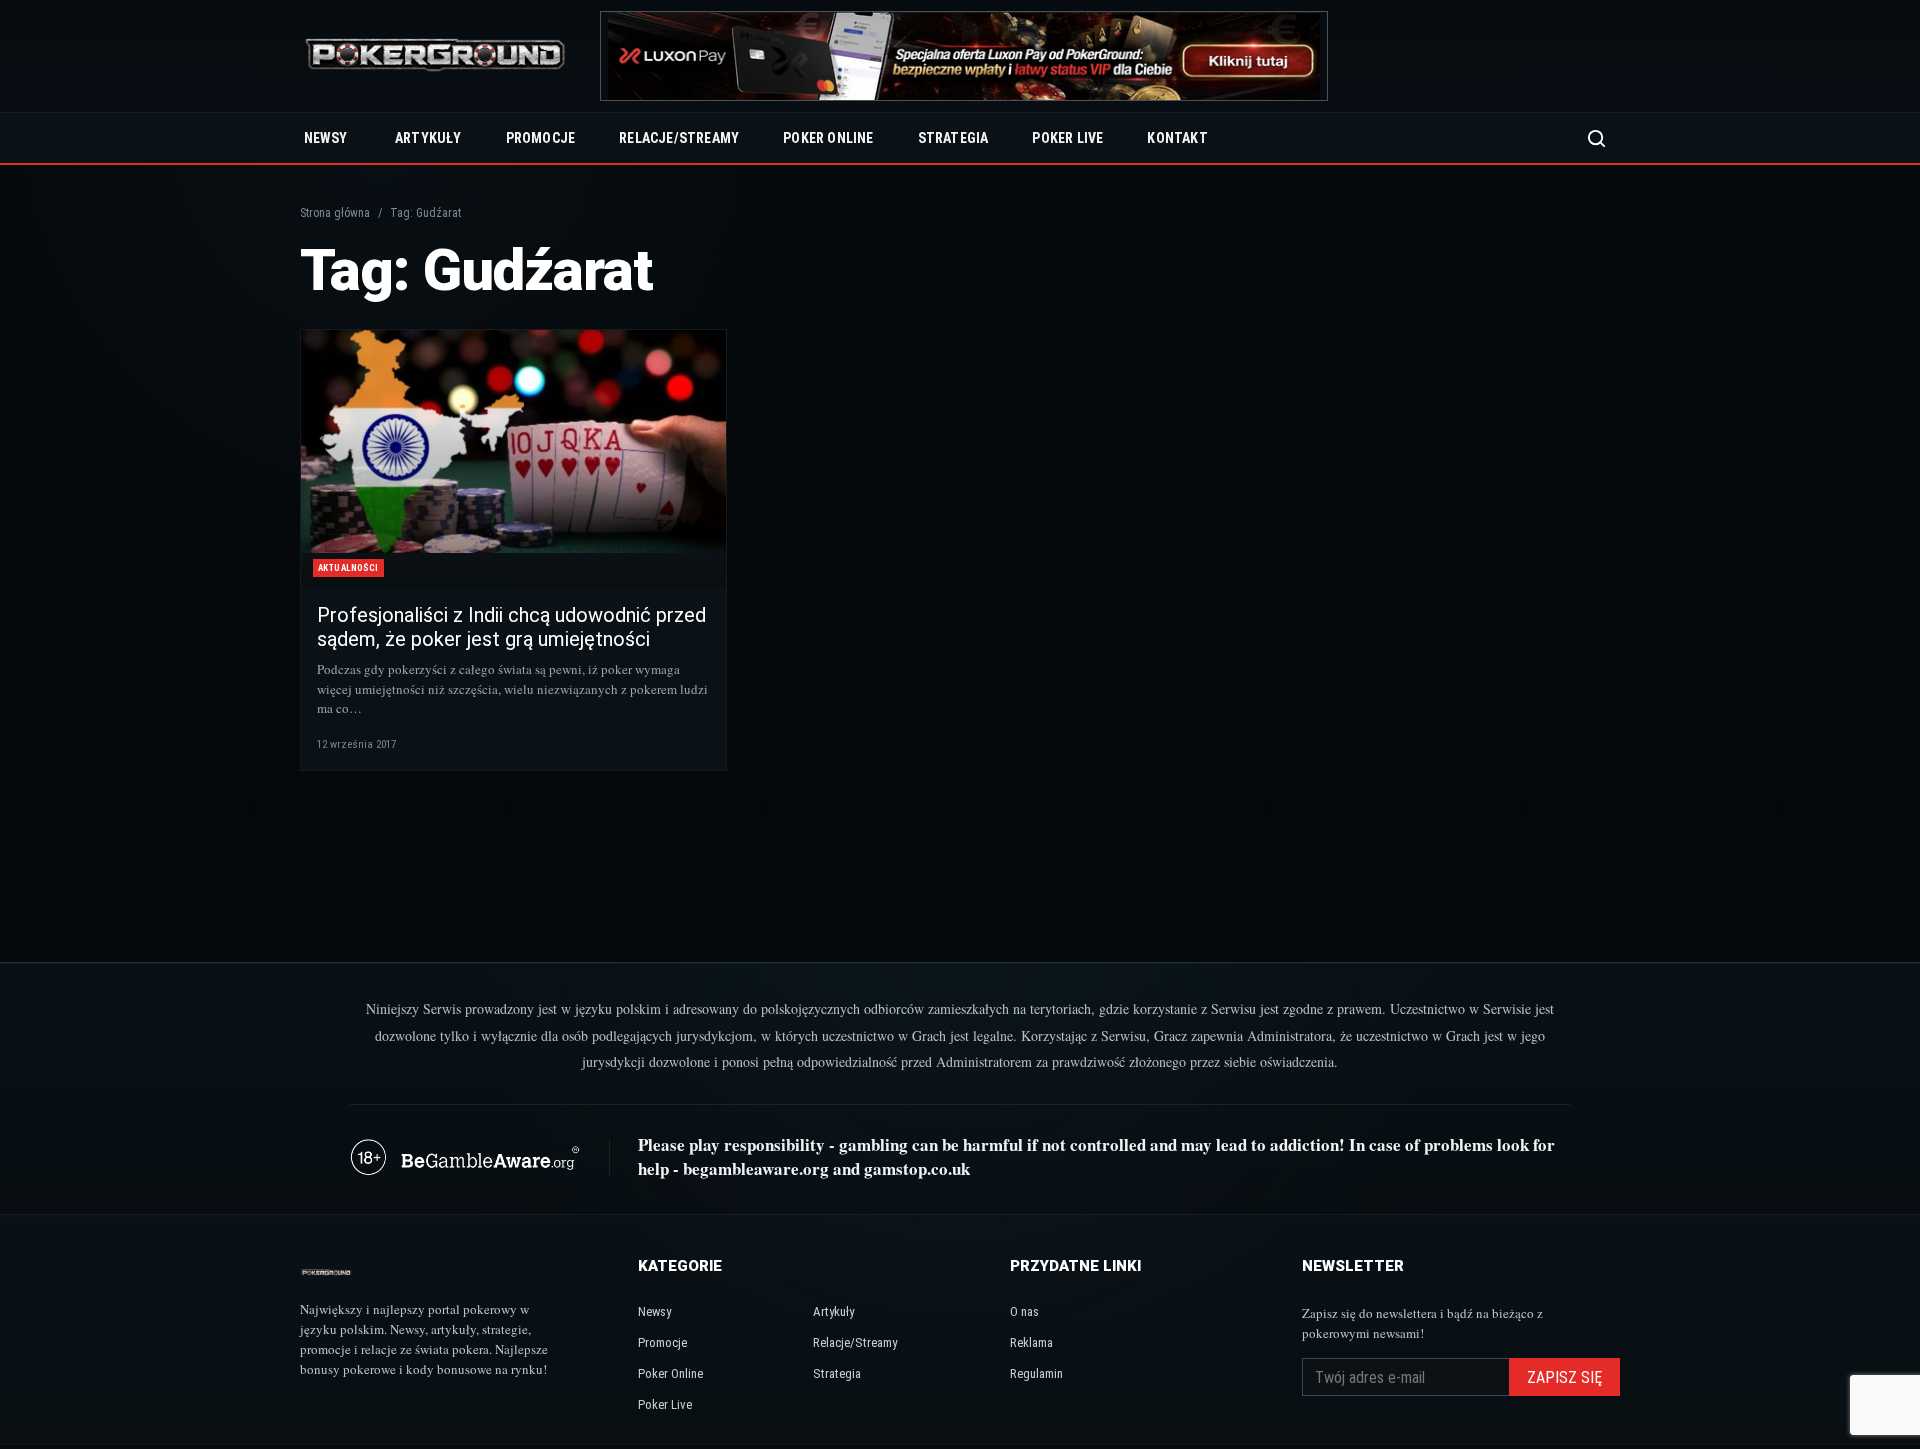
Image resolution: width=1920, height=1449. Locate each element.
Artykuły (428, 138)
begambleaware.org (756, 1168)
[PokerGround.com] (435, 56)
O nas (1024, 1311)
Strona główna (335, 213)
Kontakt (1177, 138)
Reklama (1031, 1342)
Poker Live (1067, 138)
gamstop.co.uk (917, 1168)
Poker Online (828, 138)
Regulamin (1036, 1373)
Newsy (325, 138)
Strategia (953, 138)
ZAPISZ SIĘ (1564, 1377)
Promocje (541, 138)
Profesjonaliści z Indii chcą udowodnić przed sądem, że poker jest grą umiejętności (511, 627)
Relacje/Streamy (679, 138)
